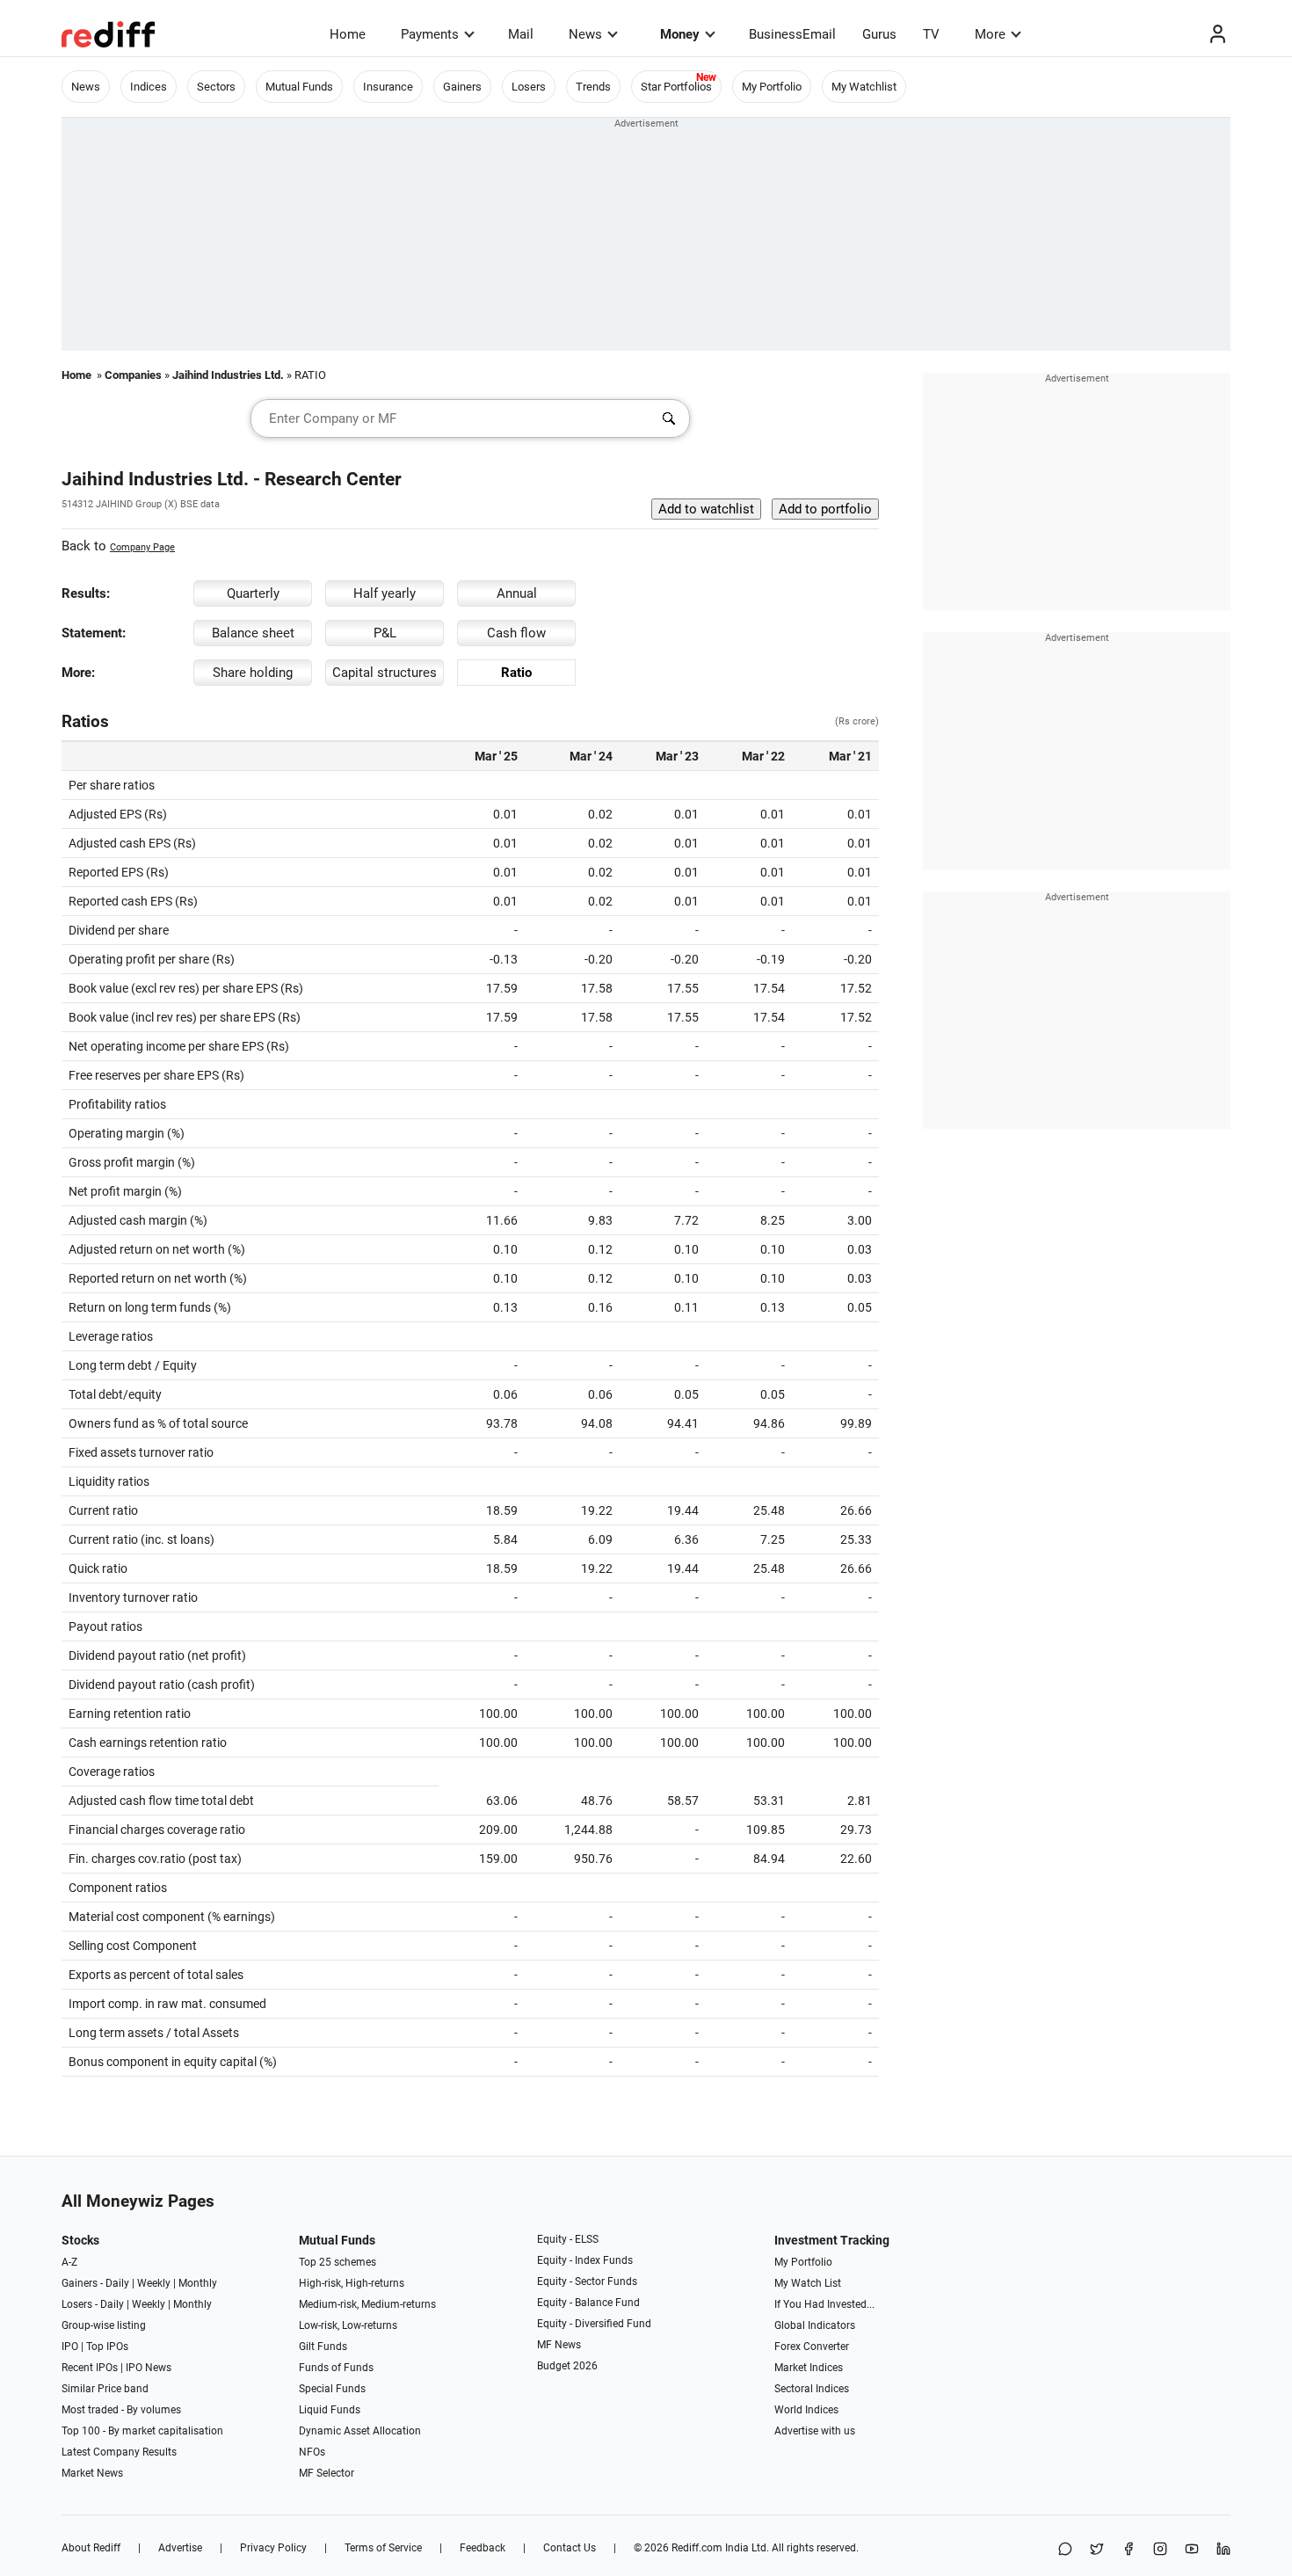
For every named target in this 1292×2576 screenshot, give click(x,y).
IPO (70, 2347)
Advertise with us (815, 2431)
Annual (517, 593)
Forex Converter (812, 2347)
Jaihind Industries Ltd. (228, 375)
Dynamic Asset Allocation (360, 2431)
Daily (117, 2283)
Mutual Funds (299, 87)
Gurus (879, 34)
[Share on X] (1097, 2550)
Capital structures (385, 673)
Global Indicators (815, 2325)
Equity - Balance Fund (588, 2303)
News (585, 34)
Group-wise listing (104, 2325)
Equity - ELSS (568, 2239)
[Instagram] (1160, 2550)
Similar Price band (105, 2389)
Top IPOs (107, 2347)
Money (680, 34)
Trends (593, 87)
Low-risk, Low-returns (348, 2325)
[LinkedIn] (1223, 2550)
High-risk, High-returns (352, 2283)
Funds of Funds (336, 2368)
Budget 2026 (567, 2366)
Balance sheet (253, 633)
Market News (92, 2473)
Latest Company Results (119, 2452)
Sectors (216, 87)
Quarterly (253, 593)
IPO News (149, 2368)
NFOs (312, 2452)
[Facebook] (1129, 2550)
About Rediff (91, 2548)
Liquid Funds (330, 2410)
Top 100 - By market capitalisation (142, 2431)
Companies (133, 375)
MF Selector (327, 2473)
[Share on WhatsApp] (1065, 2550)
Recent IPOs (90, 2368)
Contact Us (570, 2548)
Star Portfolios (676, 87)
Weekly (154, 2283)
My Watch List (808, 2283)
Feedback (483, 2548)
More (990, 34)
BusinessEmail (792, 34)
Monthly (198, 2283)
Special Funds (332, 2389)
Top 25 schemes (338, 2262)
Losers (529, 87)
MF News (559, 2345)
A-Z (69, 2262)
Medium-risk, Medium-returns (367, 2304)
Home (348, 34)
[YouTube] (1192, 2550)
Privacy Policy (273, 2548)
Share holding (253, 673)
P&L (385, 633)
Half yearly (385, 593)
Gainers (462, 87)
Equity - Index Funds (585, 2260)
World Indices (806, 2410)
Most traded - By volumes (121, 2410)
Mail (521, 34)
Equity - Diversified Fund (594, 2324)
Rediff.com (697, 2548)
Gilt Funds (323, 2347)
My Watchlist (864, 87)
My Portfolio (772, 87)
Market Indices (809, 2368)
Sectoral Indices (812, 2389)
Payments (430, 34)
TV (931, 34)
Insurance (388, 87)
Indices (149, 87)
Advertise (180, 2548)
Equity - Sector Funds (587, 2281)
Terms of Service (383, 2548)
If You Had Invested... (824, 2304)
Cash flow (516, 633)
